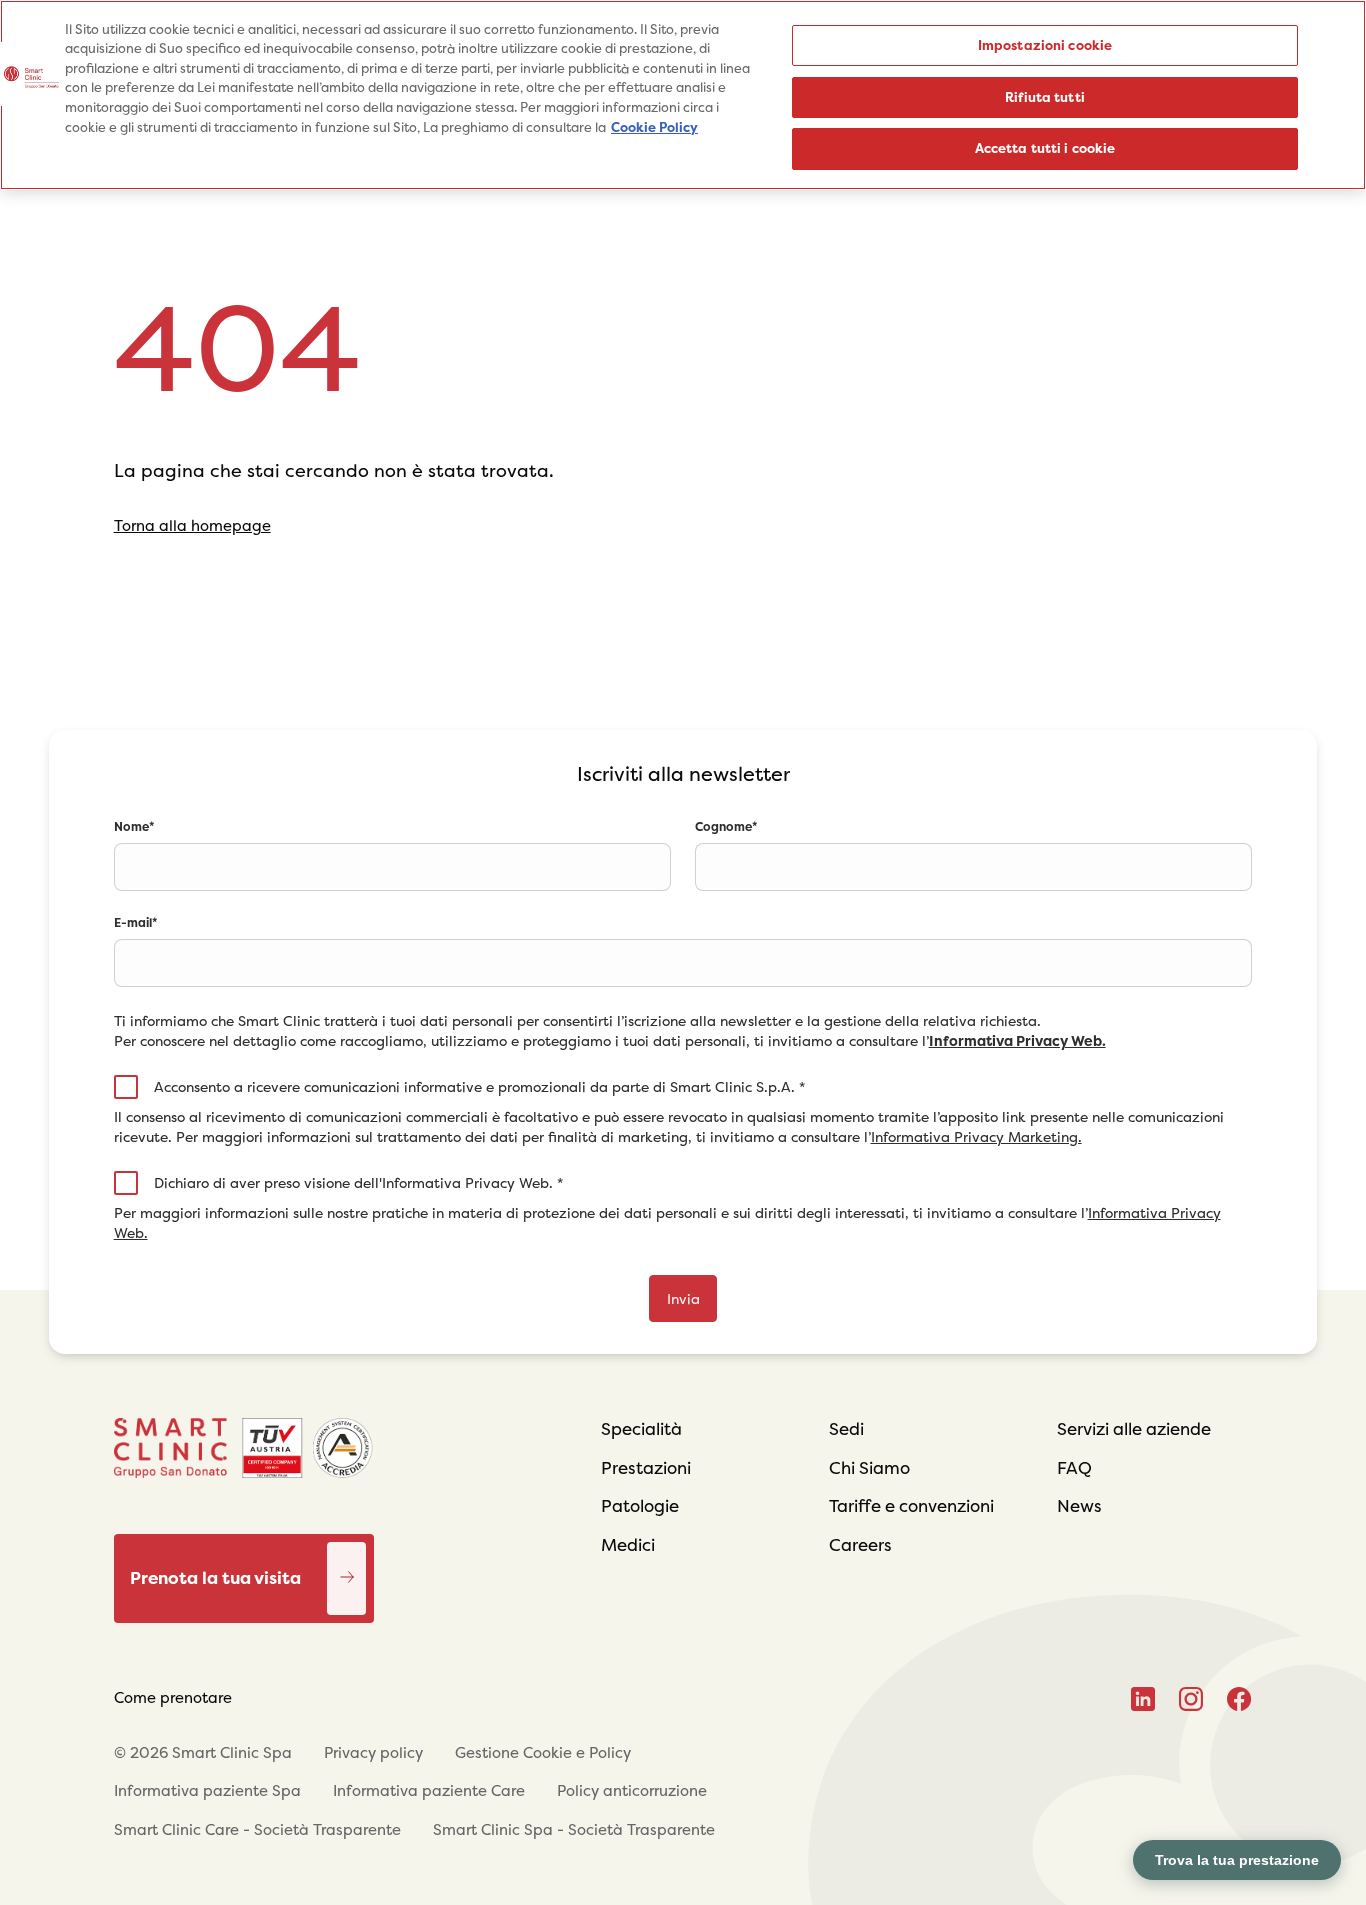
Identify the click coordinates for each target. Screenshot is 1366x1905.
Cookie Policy (654, 127)
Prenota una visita (347, 1557)
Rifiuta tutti (1045, 97)
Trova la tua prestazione (1237, 1860)
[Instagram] (1191, 1699)
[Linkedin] (1143, 1699)
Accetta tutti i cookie (1045, 148)
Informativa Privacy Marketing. (976, 1137)
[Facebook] (1239, 1699)
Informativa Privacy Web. (1017, 1041)
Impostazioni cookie (1045, 45)
